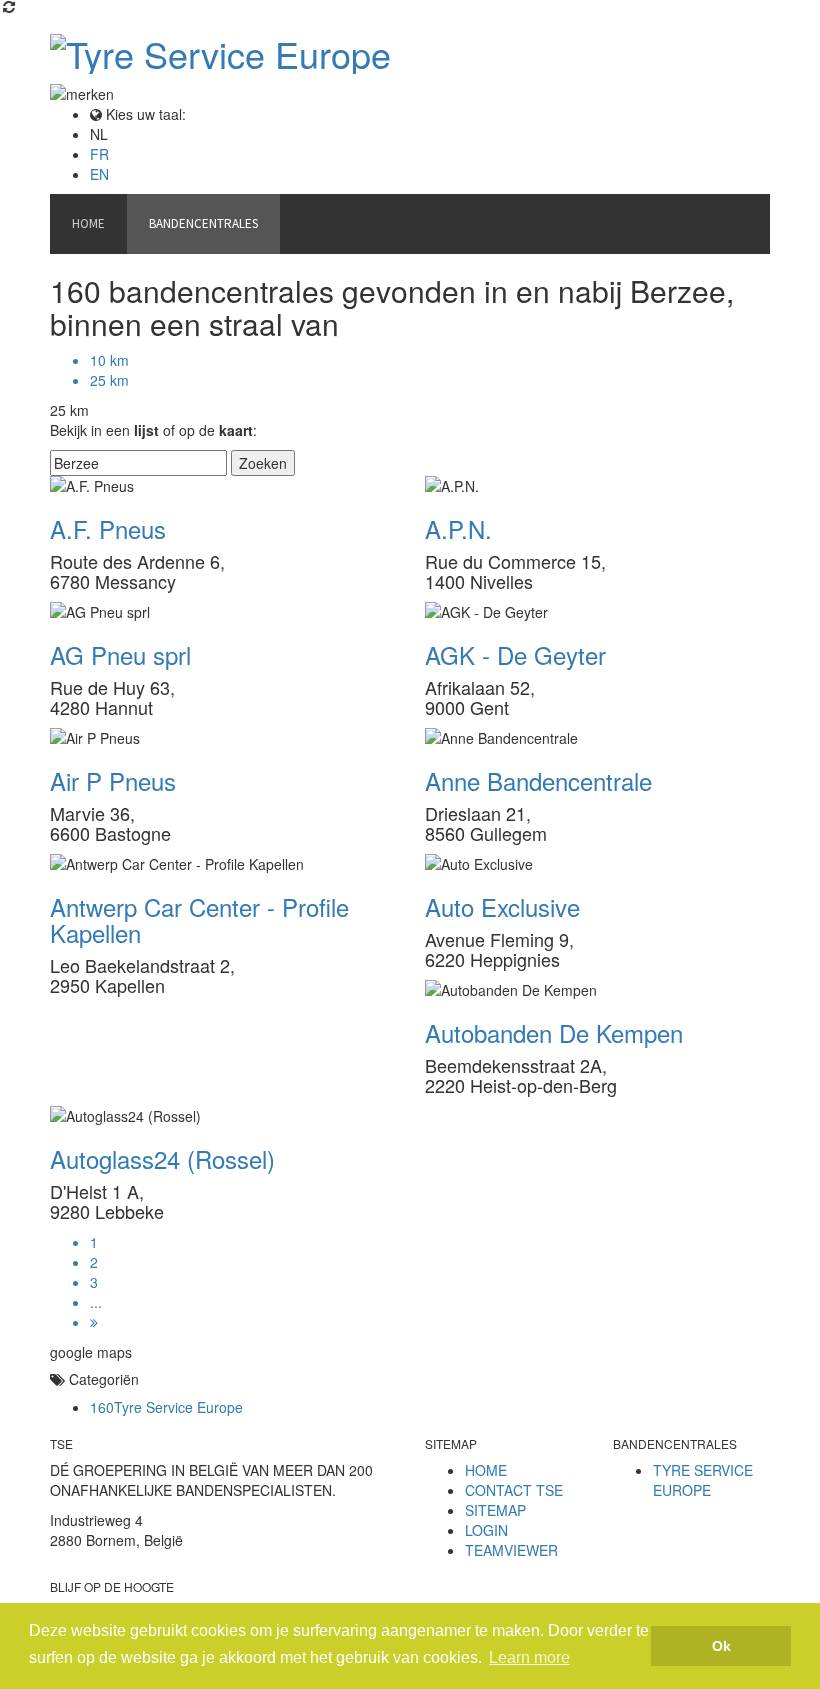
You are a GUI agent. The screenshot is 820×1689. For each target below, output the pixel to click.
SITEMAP (495, 1510)
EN (99, 174)
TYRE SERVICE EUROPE (703, 1480)
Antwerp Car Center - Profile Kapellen (199, 919)
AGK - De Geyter (515, 654)
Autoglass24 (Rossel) (162, 1158)
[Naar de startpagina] (410, 54)
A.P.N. (458, 528)
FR (99, 154)
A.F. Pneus (108, 528)
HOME (486, 1470)
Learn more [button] (529, 1657)
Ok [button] (721, 1646)
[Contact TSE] (302, 214)
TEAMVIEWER (511, 1550)
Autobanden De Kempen (554, 1032)
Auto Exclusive (502, 906)
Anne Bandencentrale (538, 780)
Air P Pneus (113, 780)
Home (88, 223)
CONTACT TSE (514, 1490)
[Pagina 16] (430, 1322)
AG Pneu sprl (120, 654)
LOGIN (486, 1530)
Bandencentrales (203, 223)
